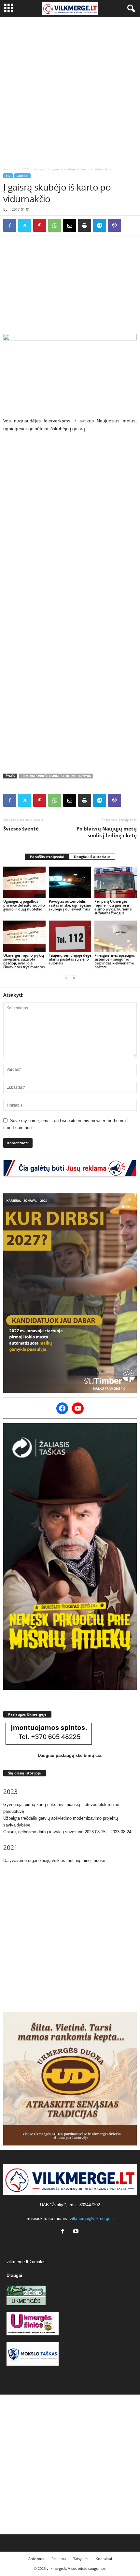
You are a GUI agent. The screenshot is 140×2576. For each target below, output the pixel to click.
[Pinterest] (40, 225)
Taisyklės (81, 2559)
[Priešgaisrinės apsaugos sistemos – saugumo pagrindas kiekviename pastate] (116, 936)
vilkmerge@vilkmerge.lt (92, 2218)
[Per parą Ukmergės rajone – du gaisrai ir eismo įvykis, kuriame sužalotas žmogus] (116, 882)
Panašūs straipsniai (47, 857)
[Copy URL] (130, 225)
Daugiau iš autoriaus (92, 857)
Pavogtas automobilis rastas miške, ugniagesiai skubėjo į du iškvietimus (70, 905)
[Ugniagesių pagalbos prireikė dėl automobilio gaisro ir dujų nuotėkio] (24, 882)
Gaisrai (40, 169)
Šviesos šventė (21, 829)
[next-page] (74, 978)
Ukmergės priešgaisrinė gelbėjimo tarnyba (56, 776)
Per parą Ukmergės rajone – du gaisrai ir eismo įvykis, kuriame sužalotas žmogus (113, 907)
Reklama (59, 2559)
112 (25, 169)
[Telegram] (100, 225)
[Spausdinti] (85, 225)
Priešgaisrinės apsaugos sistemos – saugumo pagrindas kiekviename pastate (115, 961)
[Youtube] (77, 2232)
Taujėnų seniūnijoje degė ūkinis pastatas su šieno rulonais (70, 959)
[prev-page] (66, 978)
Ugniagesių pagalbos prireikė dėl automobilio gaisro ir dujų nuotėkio (24, 905)
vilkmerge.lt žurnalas (26, 2262)
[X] (25, 225)
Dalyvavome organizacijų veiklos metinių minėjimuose (54, 1860)
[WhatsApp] (55, 225)
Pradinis (10, 169)
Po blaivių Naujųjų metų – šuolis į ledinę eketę (107, 832)
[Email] (70, 225)
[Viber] (115, 225)
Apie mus (36, 2559)
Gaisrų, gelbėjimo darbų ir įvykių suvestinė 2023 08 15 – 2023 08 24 (67, 1832)
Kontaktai (104, 2559)
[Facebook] (10, 225)
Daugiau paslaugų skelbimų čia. (70, 1755)
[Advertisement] (70, 90)
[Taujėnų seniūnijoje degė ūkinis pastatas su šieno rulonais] (70, 936)
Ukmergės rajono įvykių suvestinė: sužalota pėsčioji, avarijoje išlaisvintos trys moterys (24, 961)
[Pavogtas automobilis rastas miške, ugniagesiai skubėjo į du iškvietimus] (70, 882)
